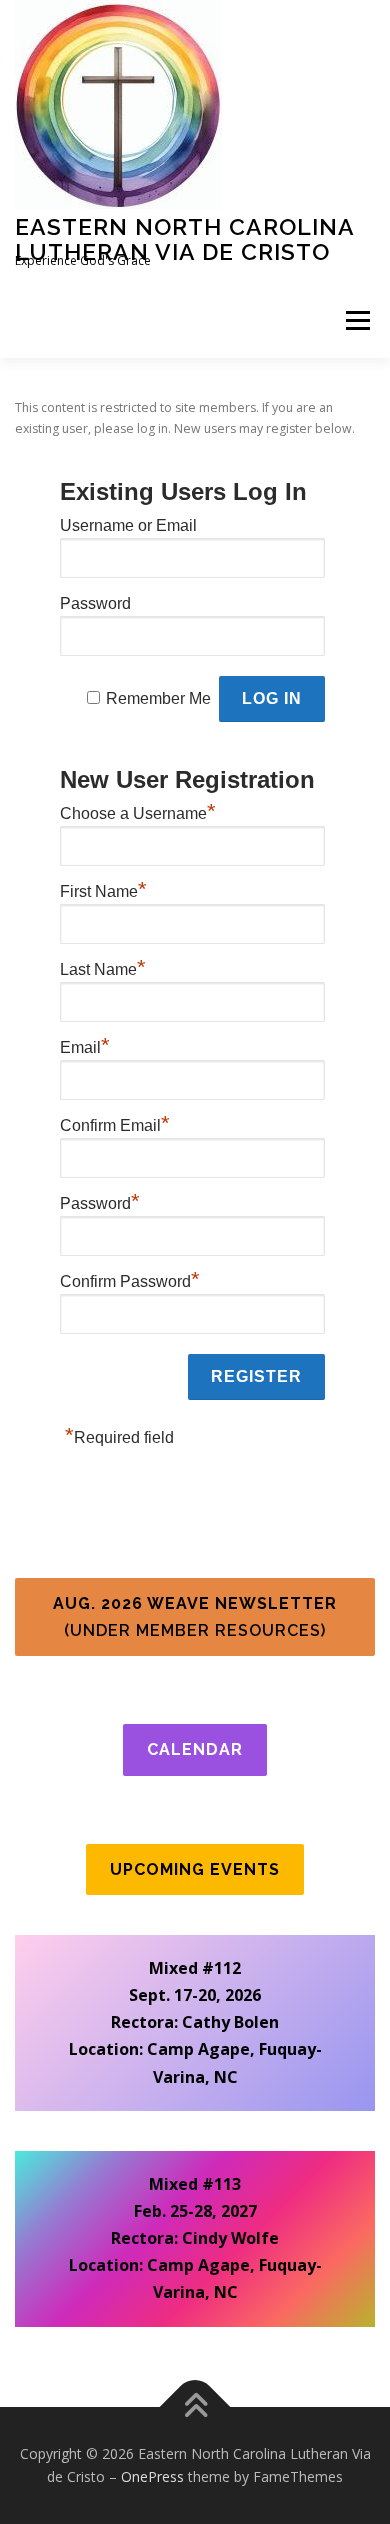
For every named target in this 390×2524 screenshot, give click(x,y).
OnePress (152, 2476)
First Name (103, 889)
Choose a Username (138, 811)
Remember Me (158, 698)
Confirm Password (130, 1279)
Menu (356, 320)
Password (95, 603)
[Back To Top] (195, 2406)
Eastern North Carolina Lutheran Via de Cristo (184, 238)
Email (85, 1045)
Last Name (103, 967)
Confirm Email (115, 1123)
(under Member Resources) (195, 1617)
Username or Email (128, 525)
